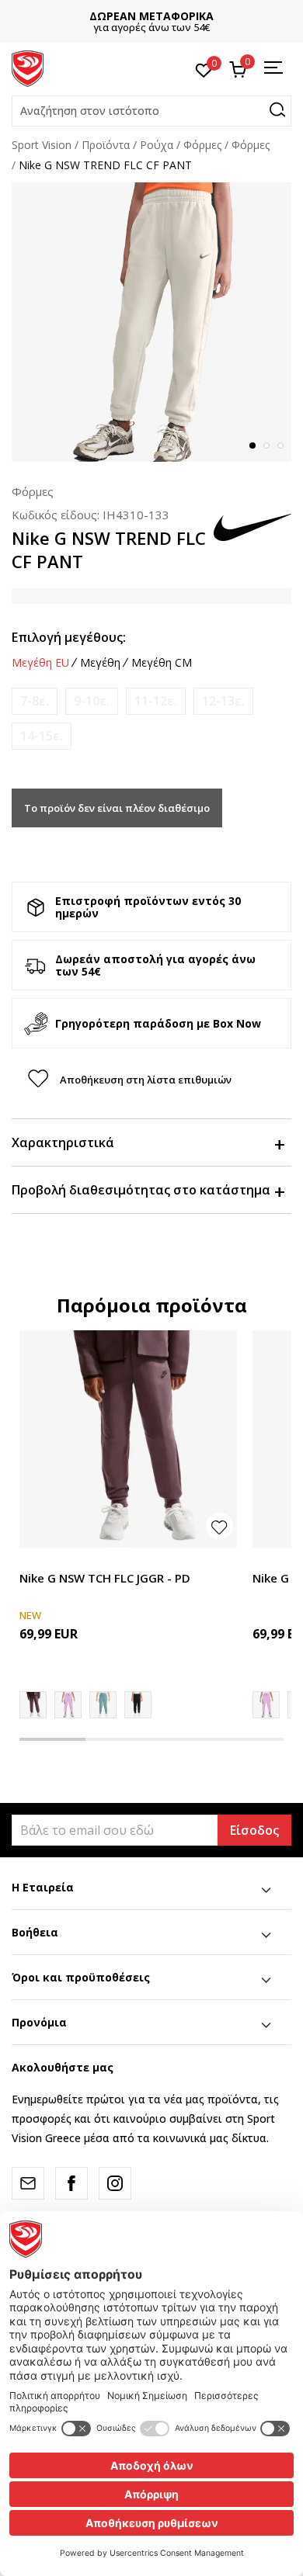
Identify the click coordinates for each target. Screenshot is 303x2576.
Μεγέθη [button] (100, 663)
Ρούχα (157, 145)
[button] (151, 111)
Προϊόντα (106, 145)
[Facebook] (71, 2183)
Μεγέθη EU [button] (40, 663)
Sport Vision (42, 145)
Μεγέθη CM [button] (162, 663)
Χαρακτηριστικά (63, 1142)
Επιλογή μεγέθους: (69, 637)
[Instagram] (115, 2183)
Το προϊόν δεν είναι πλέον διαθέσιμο (117, 808)
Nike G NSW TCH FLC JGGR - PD (105, 1578)
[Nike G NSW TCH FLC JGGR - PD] (128, 1439)
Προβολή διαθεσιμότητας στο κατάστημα (141, 1190)
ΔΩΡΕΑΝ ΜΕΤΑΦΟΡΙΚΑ (151, 16)
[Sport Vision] (28, 68)
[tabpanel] (151, 322)
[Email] (28, 2183)
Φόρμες (202, 145)
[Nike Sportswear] (103, 1705)
